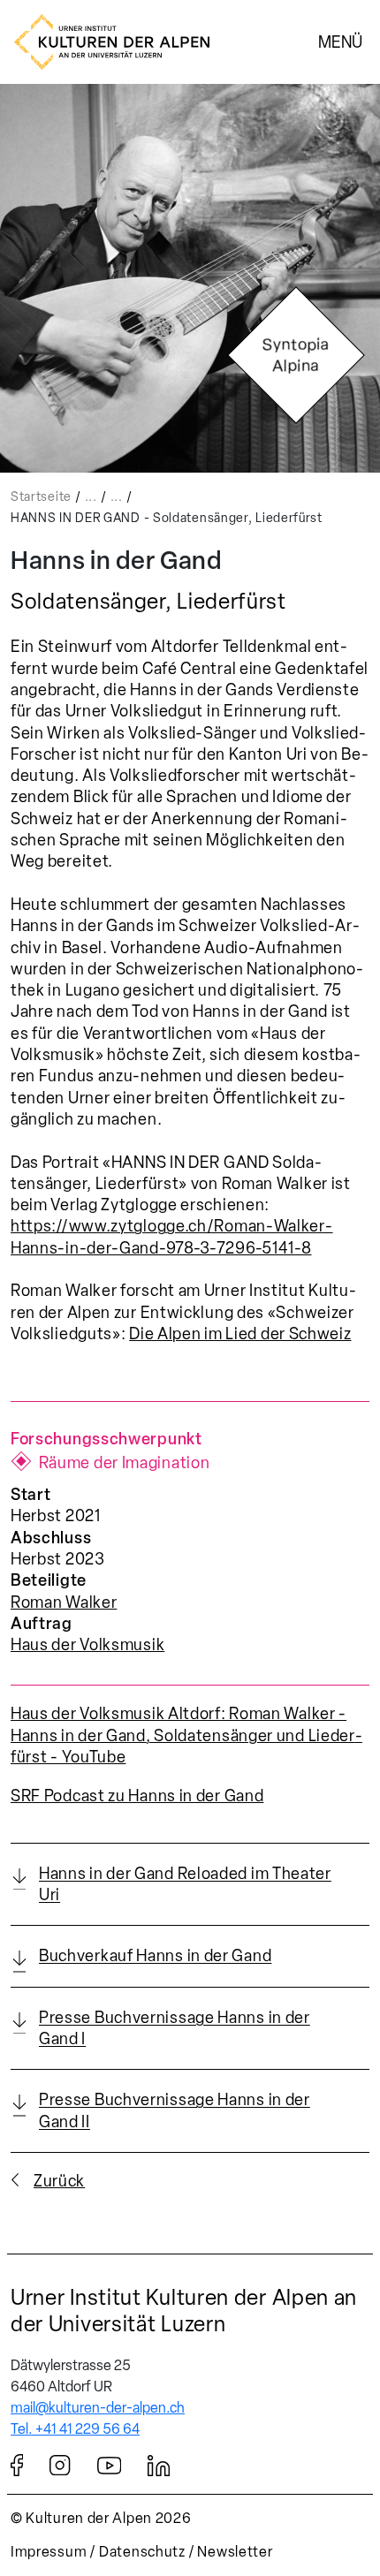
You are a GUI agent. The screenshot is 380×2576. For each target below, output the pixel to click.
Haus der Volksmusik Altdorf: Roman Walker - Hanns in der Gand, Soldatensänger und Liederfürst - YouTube (186, 1735)
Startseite (41, 497)
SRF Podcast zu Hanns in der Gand (137, 1796)
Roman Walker (64, 1602)
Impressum (49, 2552)
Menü (340, 42)
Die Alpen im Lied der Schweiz (240, 1334)
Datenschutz (142, 2552)
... (91, 497)
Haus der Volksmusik (87, 1645)
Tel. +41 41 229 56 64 (75, 2429)
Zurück (59, 2181)
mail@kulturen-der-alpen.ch (98, 2408)
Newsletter (235, 2552)
